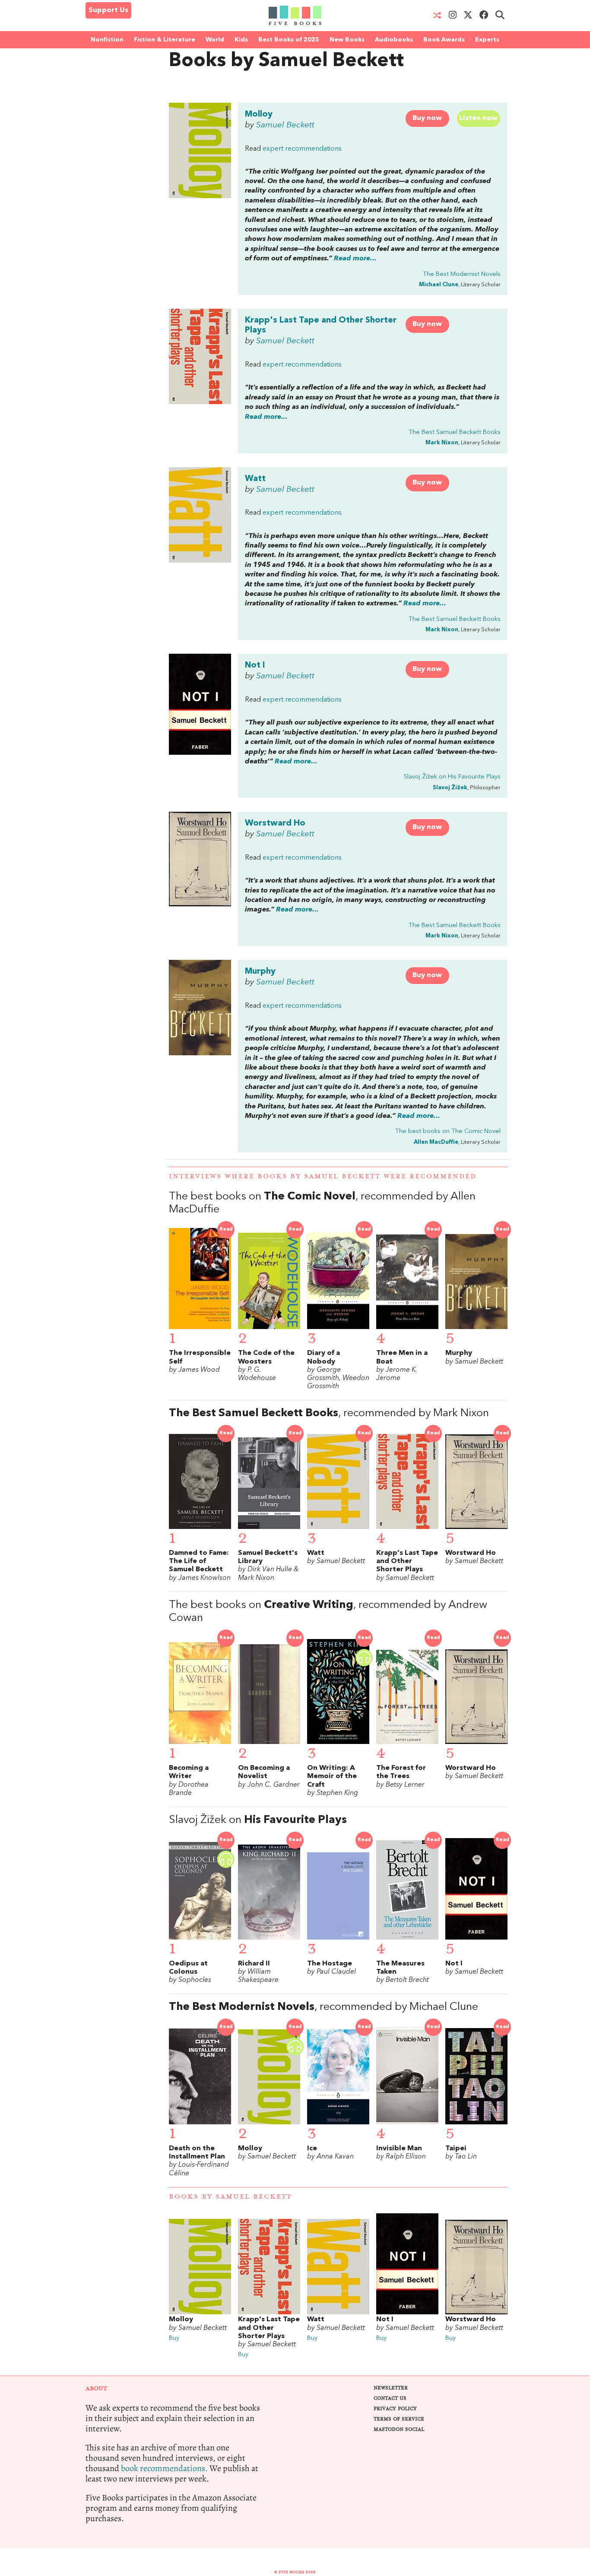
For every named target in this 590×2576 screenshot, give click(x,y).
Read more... (355, 259)
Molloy (259, 114)
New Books (347, 40)
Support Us (108, 10)
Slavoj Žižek (450, 788)
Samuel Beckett (285, 125)
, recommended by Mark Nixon (329, 1413)
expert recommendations (302, 149)
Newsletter (391, 2388)
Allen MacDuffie (436, 1142)
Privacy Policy (395, 2409)
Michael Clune (439, 285)
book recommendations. (164, 2468)
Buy (174, 2338)
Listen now (478, 118)
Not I (255, 665)
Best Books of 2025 (289, 40)
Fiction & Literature (165, 40)
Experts (487, 40)
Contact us (390, 2398)
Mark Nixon (442, 443)
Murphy (260, 972)
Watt (255, 479)
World (215, 40)
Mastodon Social (399, 2429)
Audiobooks (394, 40)
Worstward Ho (275, 823)
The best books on (448, 1131)
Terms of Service (399, 2419)
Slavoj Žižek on (452, 777)
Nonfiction (107, 40)
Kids (241, 40)
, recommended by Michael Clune (324, 2007)
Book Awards (444, 40)
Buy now (427, 118)
